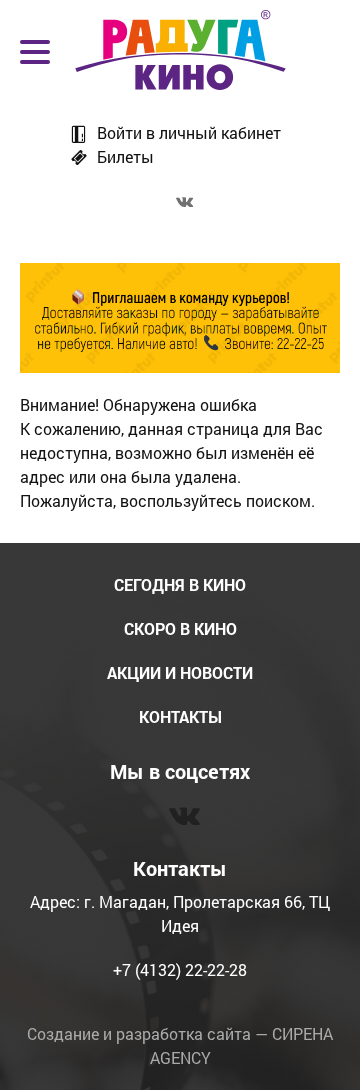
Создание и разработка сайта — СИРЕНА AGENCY (180, 1045)
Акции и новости (180, 672)
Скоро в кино (180, 628)
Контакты (180, 716)
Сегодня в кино (180, 584)
